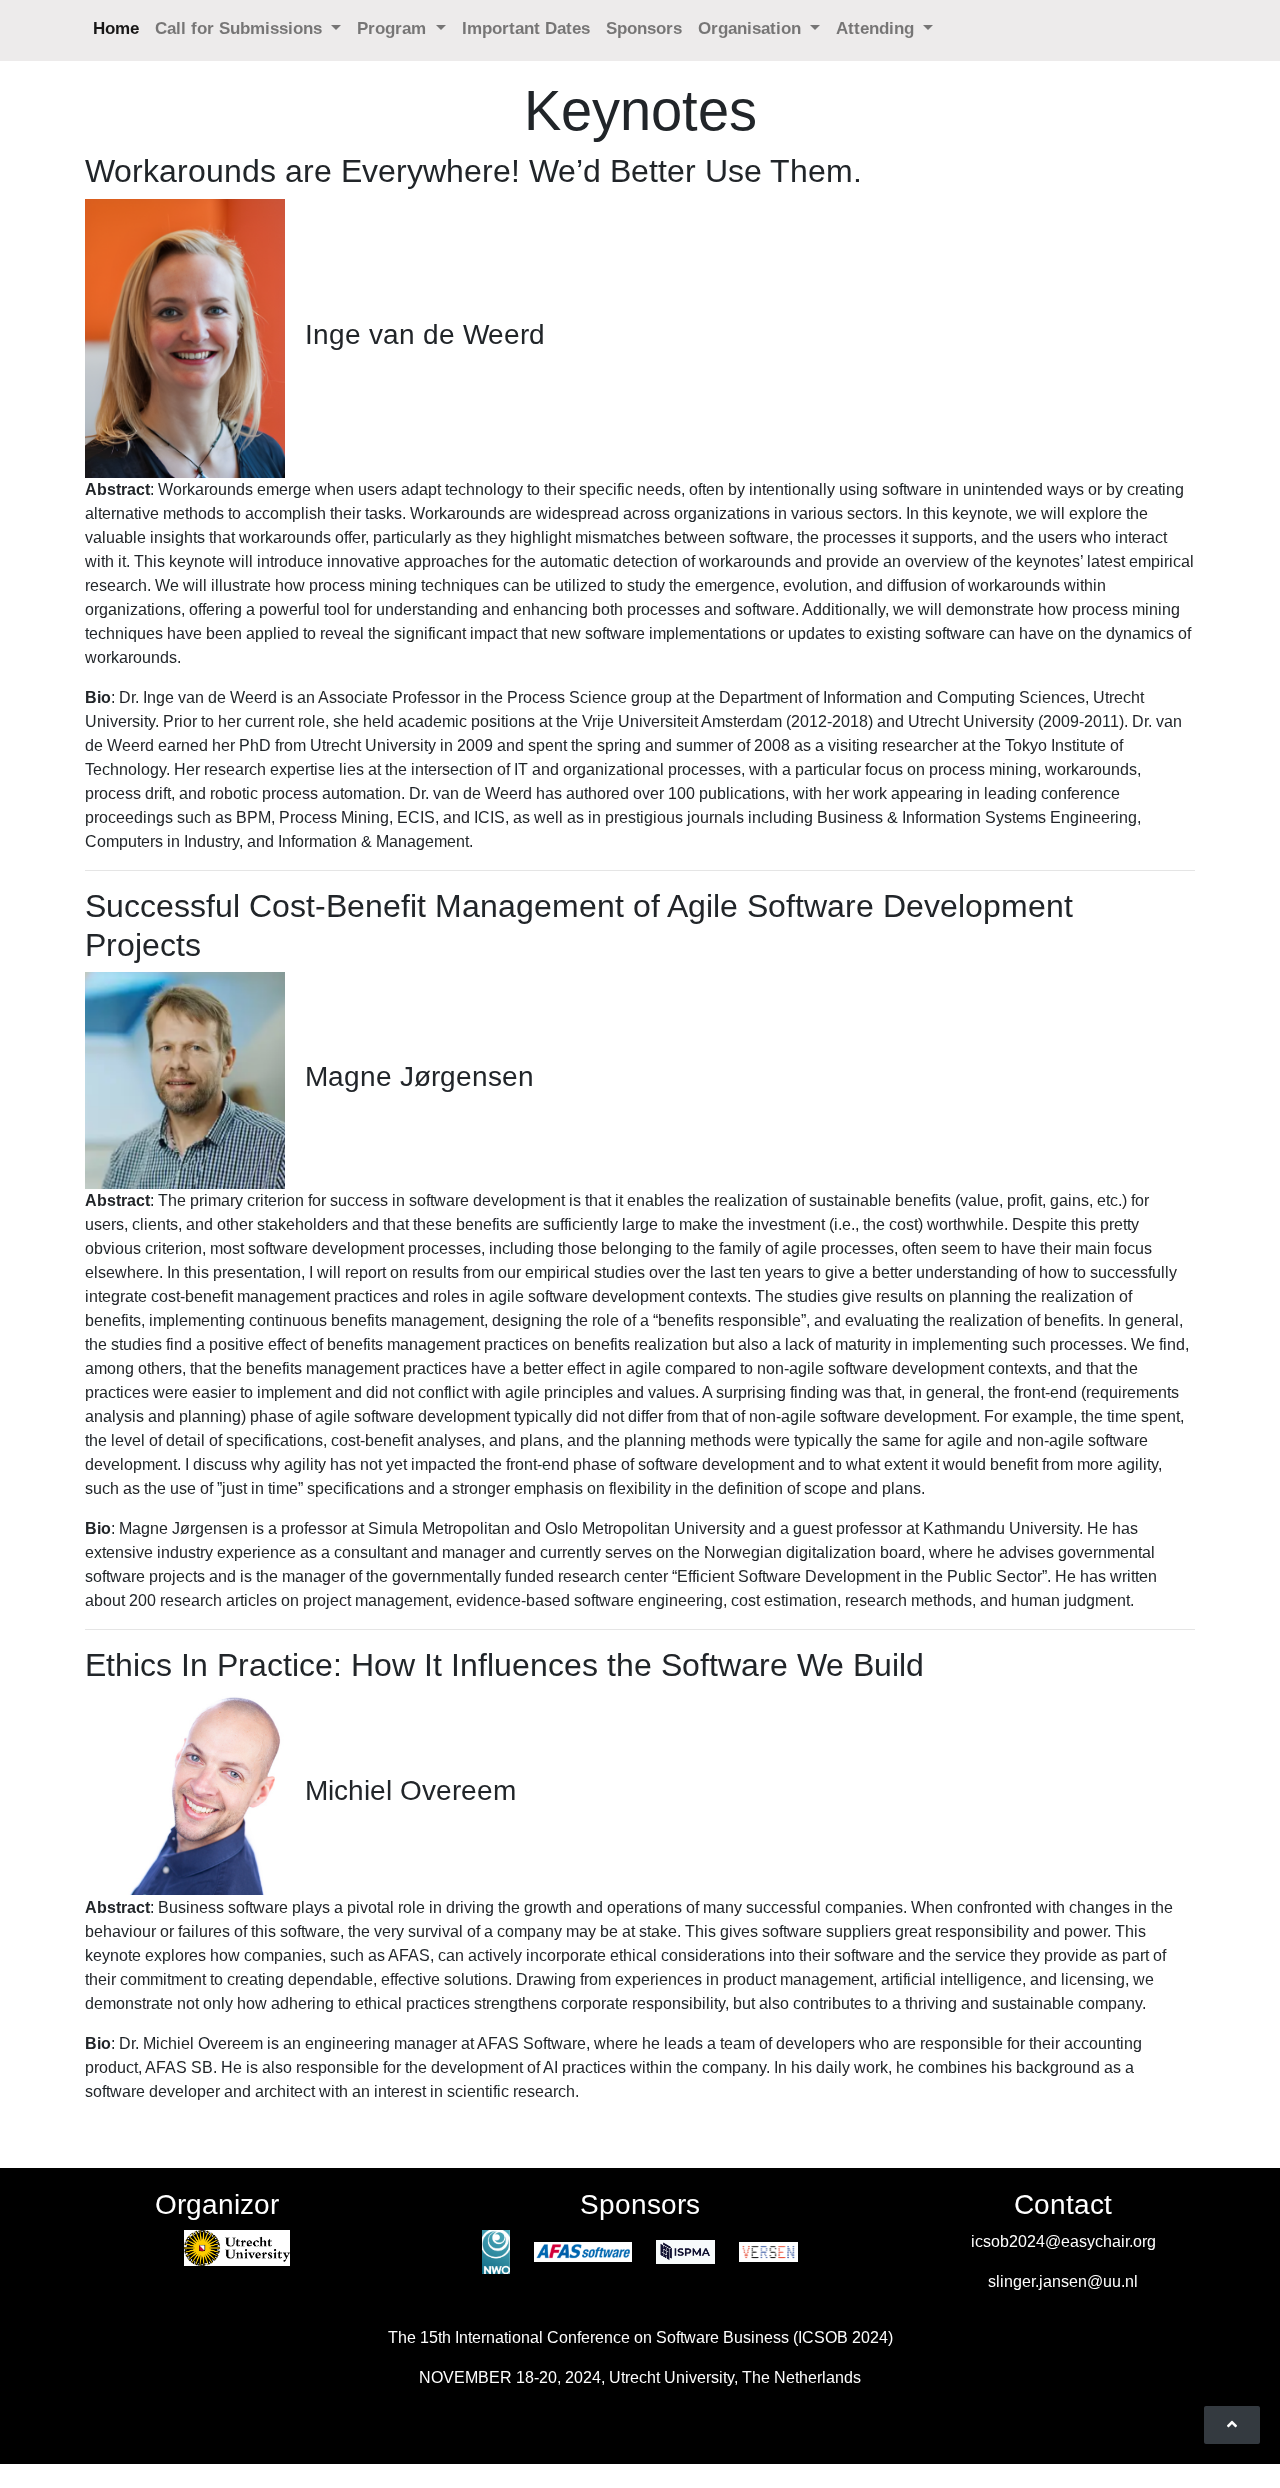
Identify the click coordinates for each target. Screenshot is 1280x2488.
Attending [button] (877, 28)
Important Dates (526, 28)
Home (116, 28)
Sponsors (644, 28)
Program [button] (394, 28)
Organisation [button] (752, 28)
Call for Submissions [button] (241, 28)
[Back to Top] (1232, 2425)
